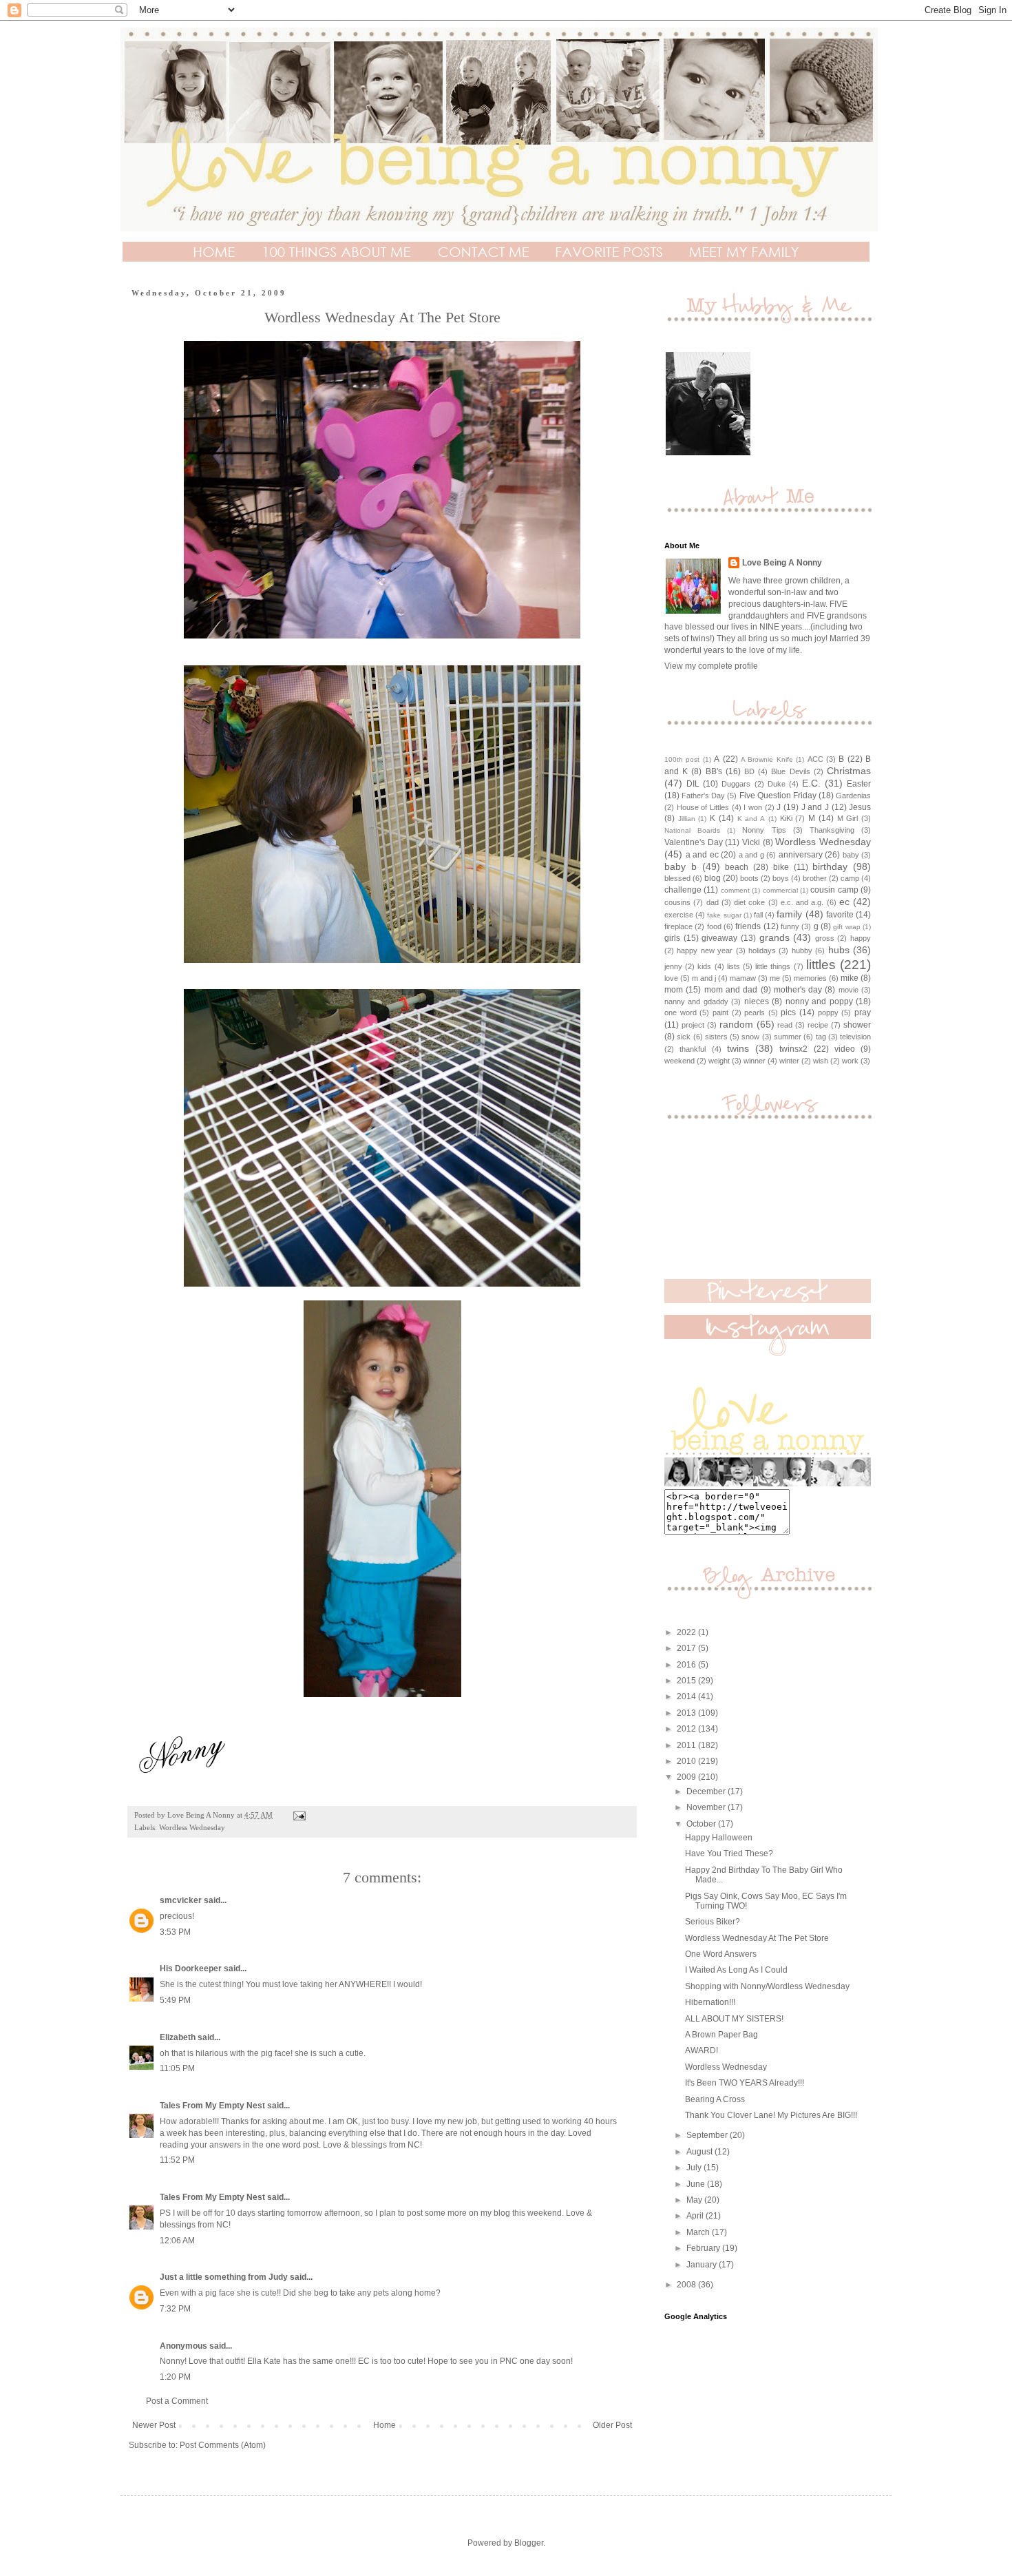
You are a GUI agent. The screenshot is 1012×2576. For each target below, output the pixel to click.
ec (844, 902)
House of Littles (703, 807)
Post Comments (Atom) (223, 2445)
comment (735, 890)
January (703, 2265)
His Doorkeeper (191, 1969)
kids (704, 966)
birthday (830, 866)
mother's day (798, 990)
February (704, 2248)
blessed (677, 878)
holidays (762, 951)
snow (750, 1037)
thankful (693, 1049)
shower (857, 1025)
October (702, 1824)
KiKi (786, 818)
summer (788, 1037)
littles (821, 965)
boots (749, 878)
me (775, 978)
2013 (687, 1713)
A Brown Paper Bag (721, 2035)
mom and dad (731, 990)
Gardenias (853, 796)
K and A (751, 819)
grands (774, 937)
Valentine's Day (694, 842)
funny (790, 926)
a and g (751, 855)
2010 (687, 1761)
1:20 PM (175, 2377)
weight (719, 1061)
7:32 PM (175, 2309)
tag (821, 1037)
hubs (839, 950)
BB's (714, 771)
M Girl (848, 818)
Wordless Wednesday (192, 1827)
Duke (777, 784)
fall (758, 915)
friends (748, 926)
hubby (802, 951)
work (850, 1061)
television (855, 1037)
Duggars (736, 784)
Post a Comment (177, 2401)
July (695, 2168)
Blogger (529, 2543)
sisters (716, 1037)
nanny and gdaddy (696, 1001)
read (785, 1025)
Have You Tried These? (729, 1853)
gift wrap (846, 927)
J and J (815, 807)
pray (863, 1012)
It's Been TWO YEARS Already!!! (745, 2083)
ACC (815, 759)
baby (851, 855)
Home (384, 2425)
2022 (687, 1632)
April (696, 2216)
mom (674, 990)
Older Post (612, 2425)
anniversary (801, 855)
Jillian (687, 819)
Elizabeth (178, 2037)
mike (850, 978)
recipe (818, 1025)
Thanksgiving (832, 830)
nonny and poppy (819, 1001)
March (699, 2232)
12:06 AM (177, 2241)
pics (788, 1012)
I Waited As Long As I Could (736, 1970)
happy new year (705, 951)
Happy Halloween (719, 1838)
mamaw (743, 978)
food (714, 926)
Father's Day (703, 796)
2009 (687, 1777)
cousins (677, 902)
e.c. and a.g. (802, 902)
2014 (687, 1696)
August (700, 2152)
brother (815, 878)
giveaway (719, 938)
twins (738, 1048)
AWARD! (702, 2050)
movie (848, 990)
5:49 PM (175, 2000)
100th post (682, 759)
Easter (859, 784)
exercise (679, 915)
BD (749, 771)
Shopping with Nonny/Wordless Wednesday (767, 1986)
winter (789, 1061)
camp (850, 878)
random (736, 1024)
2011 (687, 1745)
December (707, 1791)
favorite (840, 915)
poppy (828, 1012)
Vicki (751, 842)
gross (825, 938)
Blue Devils (790, 771)
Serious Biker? (713, 1922)
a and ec (702, 855)
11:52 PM (177, 2160)
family (789, 914)
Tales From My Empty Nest (212, 2106)
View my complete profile (711, 666)
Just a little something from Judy (224, 2277)
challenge (683, 890)
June (697, 2184)
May (695, 2200)
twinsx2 (793, 1049)
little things (773, 966)
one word (681, 1012)
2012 (687, 1729)
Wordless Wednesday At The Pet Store (757, 1938)
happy (861, 938)
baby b (681, 866)
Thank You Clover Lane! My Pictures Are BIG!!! (771, 2115)
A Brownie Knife (767, 759)
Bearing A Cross (715, 2099)
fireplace (678, 926)
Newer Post (154, 2425)
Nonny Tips (764, 830)
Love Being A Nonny (782, 563)
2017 (687, 1648)
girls (672, 938)
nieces (757, 1001)
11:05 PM (177, 2068)
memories (810, 978)
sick (684, 1037)
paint (720, 1012)
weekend (679, 1061)
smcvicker (181, 1900)
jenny (673, 966)
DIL (693, 784)
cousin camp (834, 890)
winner (755, 1061)
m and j (704, 978)
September (708, 2135)
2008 (687, 2285)
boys (781, 878)
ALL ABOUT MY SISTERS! (734, 2019)
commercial (780, 890)
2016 (687, 1665)
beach (737, 867)
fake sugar (724, 915)
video (845, 1049)
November (707, 1807)
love (671, 978)
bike (781, 867)
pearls (755, 1012)
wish (821, 1061)
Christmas (849, 771)
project (693, 1025)
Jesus (860, 807)
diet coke (749, 902)
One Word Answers (721, 1954)
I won (753, 807)
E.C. (811, 783)
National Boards (692, 830)
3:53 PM (175, 1932)
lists (734, 966)
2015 (687, 1681)
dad (713, 902)
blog (713, 878)
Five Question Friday (778, 796)
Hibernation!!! (710, 2002)
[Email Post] (299, 1815)
